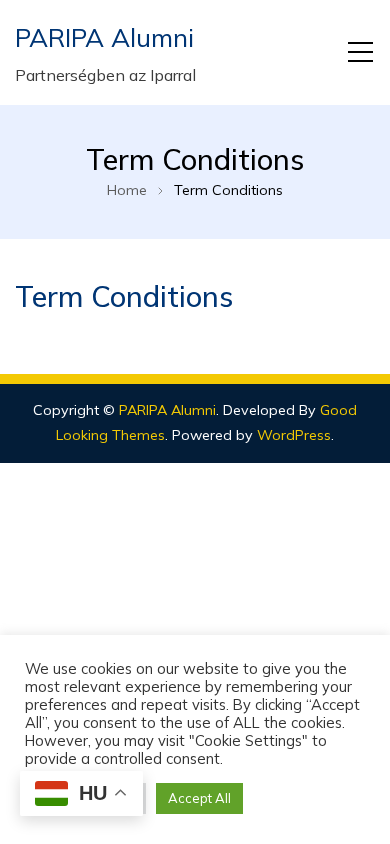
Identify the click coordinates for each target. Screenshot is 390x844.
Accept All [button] (199, 798)
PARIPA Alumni (104, 37)
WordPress (294, 435)
